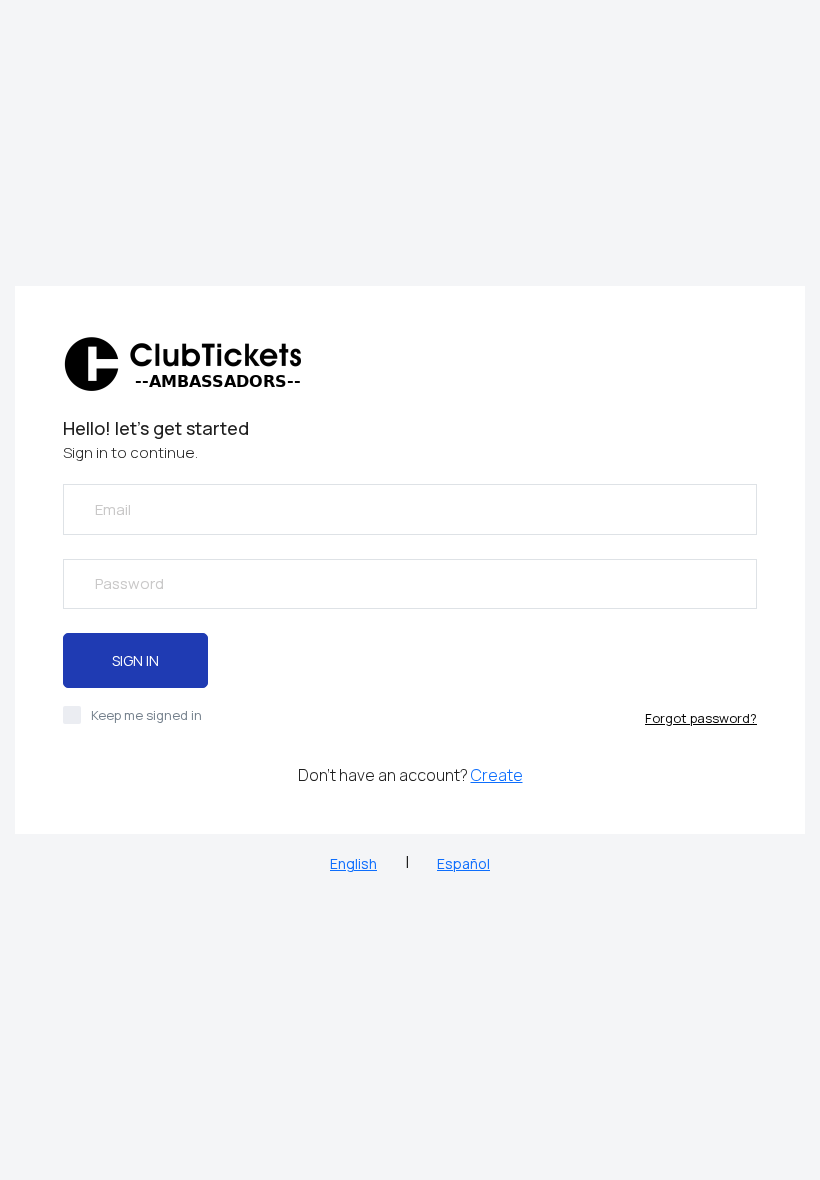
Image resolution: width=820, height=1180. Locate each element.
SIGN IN (135, 660)
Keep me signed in (146, 715)
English (353, 863)
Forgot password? (701, 718)
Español (463, 863)
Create (497, 775)
